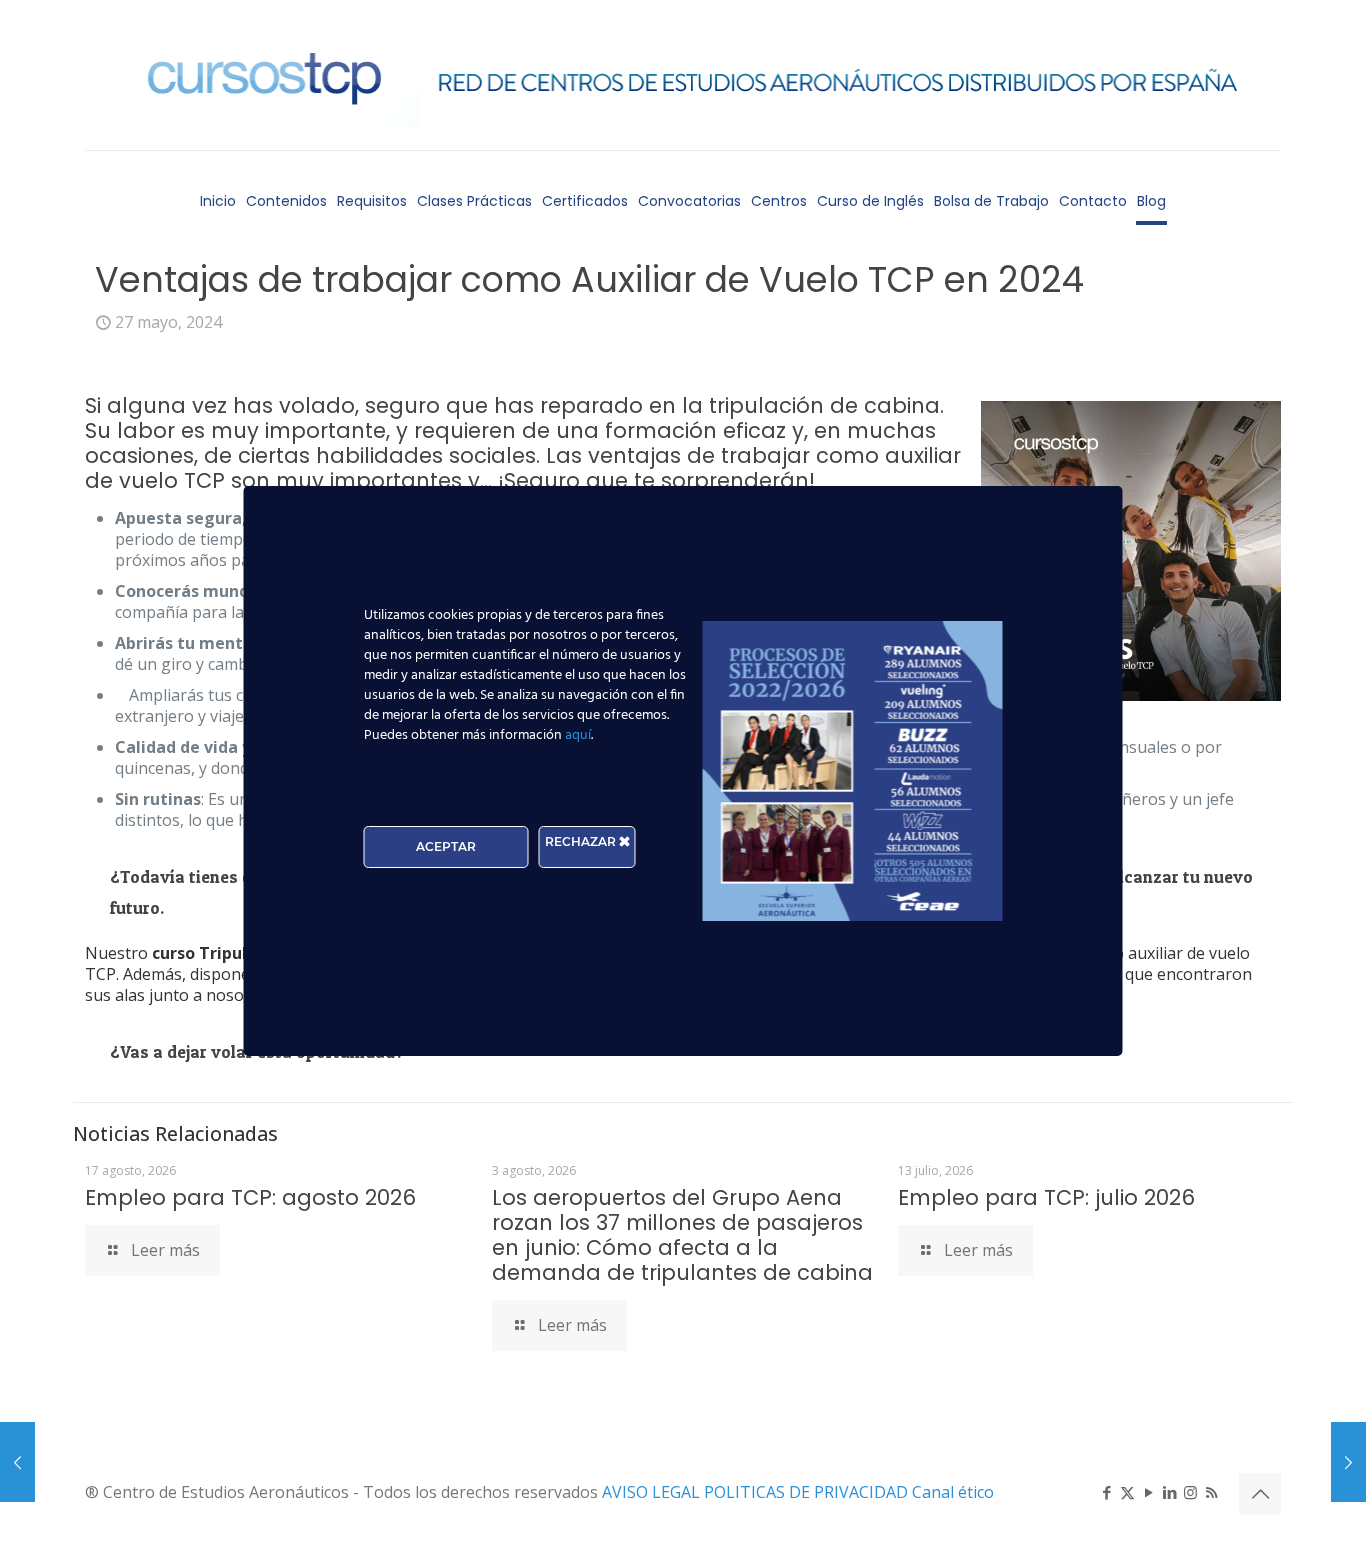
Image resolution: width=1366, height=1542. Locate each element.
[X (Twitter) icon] (1127, 1492)
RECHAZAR (582, 841)
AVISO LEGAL (653, 1492)
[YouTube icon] (1148, 1492)
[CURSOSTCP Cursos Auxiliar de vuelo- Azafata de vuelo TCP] (683, 75)
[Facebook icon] (1106, 1492)
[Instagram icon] (1190, 1492)
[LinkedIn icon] (1169, 1492)
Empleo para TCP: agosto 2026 (250, 1197)
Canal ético (953, 1492)
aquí (578, 735)
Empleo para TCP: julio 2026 (1046, 1197)
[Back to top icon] (1260, 1494)
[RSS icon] (1211, 1492)
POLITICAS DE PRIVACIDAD (808, 1492)
